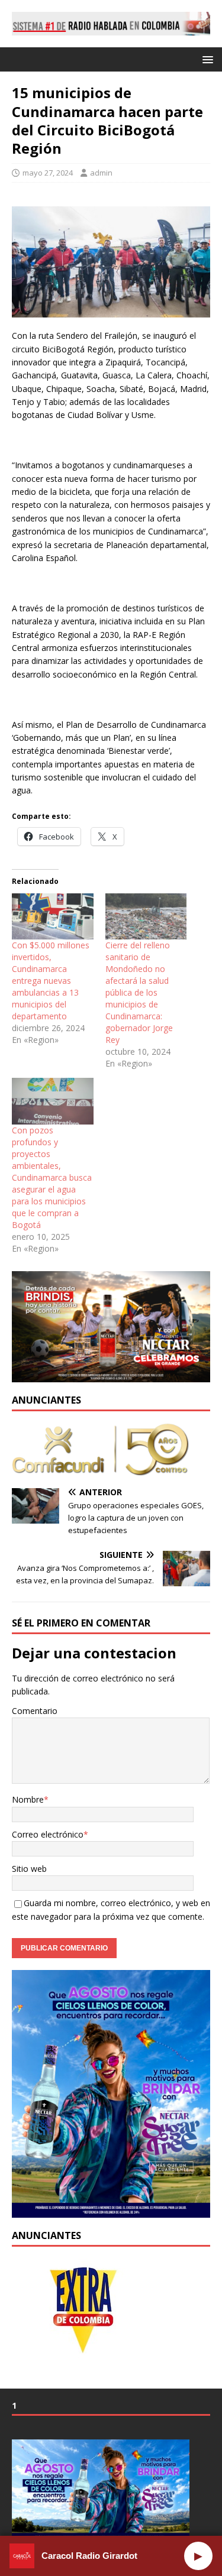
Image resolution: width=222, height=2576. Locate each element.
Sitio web (29, 1869)
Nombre (28, 1799)
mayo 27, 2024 (48, 173)
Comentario (35, 1711)
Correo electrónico (48, 1834)
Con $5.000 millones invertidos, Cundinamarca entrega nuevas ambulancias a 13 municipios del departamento (51, 981)
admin (101, 173)
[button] (206, 59)
